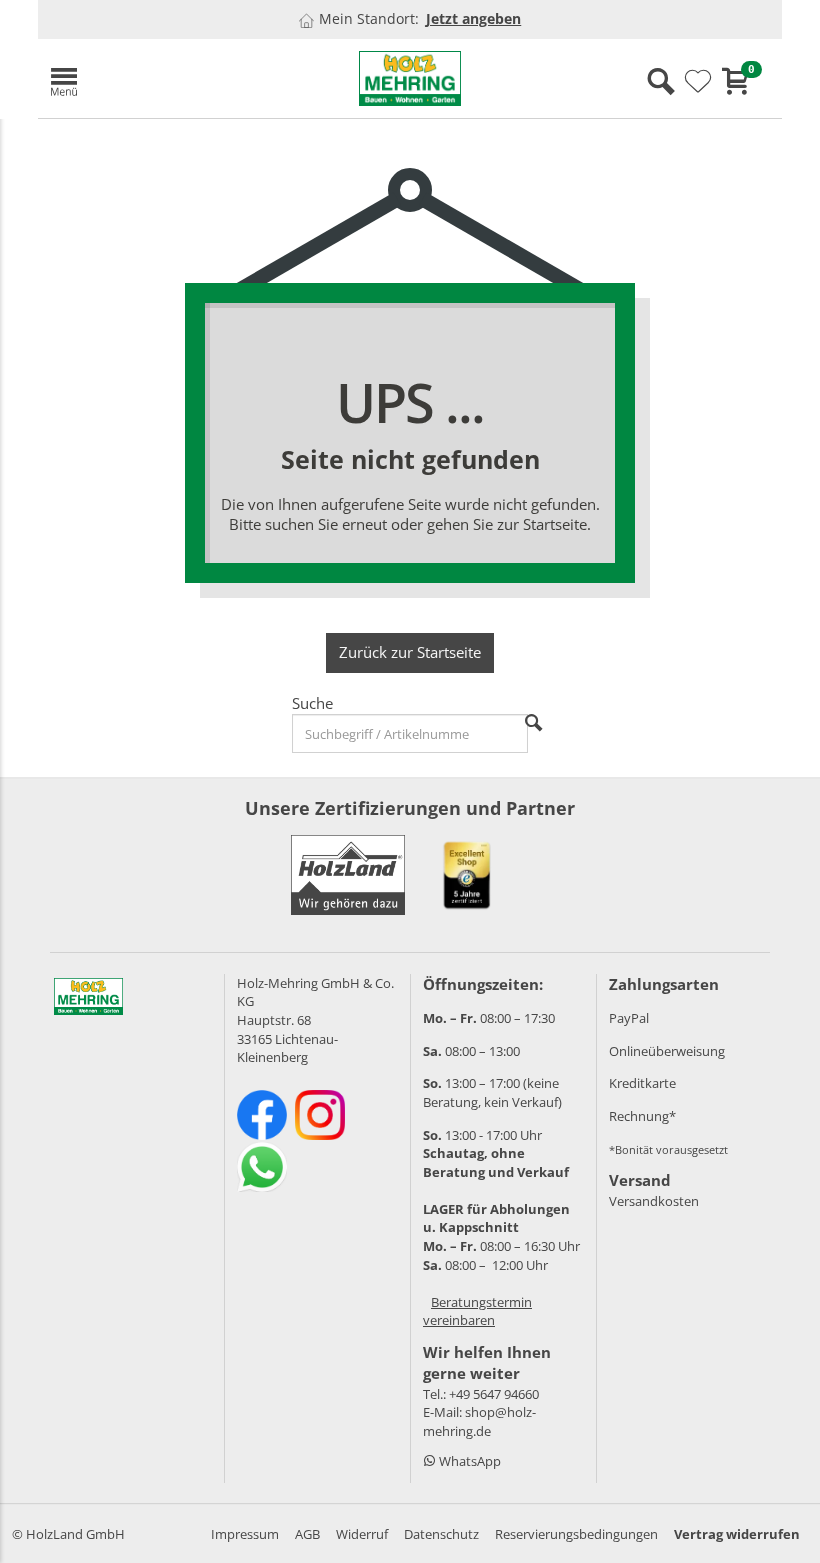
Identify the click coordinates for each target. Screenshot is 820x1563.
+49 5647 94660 (494, 1394)
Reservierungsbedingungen (576, 1534)
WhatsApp (468, 1461)
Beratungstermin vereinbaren (477, 1311)
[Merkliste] (698, 82)
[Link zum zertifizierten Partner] (467, 875)
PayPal (629, 1018)
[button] (158, 78)
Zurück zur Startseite (410, 652)
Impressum (245, 1534)
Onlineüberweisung (667, 1051)
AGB (307, 1534)
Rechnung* (642, 1116)
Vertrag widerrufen (737, 1534)
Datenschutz (441, 1534)
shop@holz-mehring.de (479, 1421)
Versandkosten (654, 1201)
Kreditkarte (642, 1083)
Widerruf (362, 1534)
